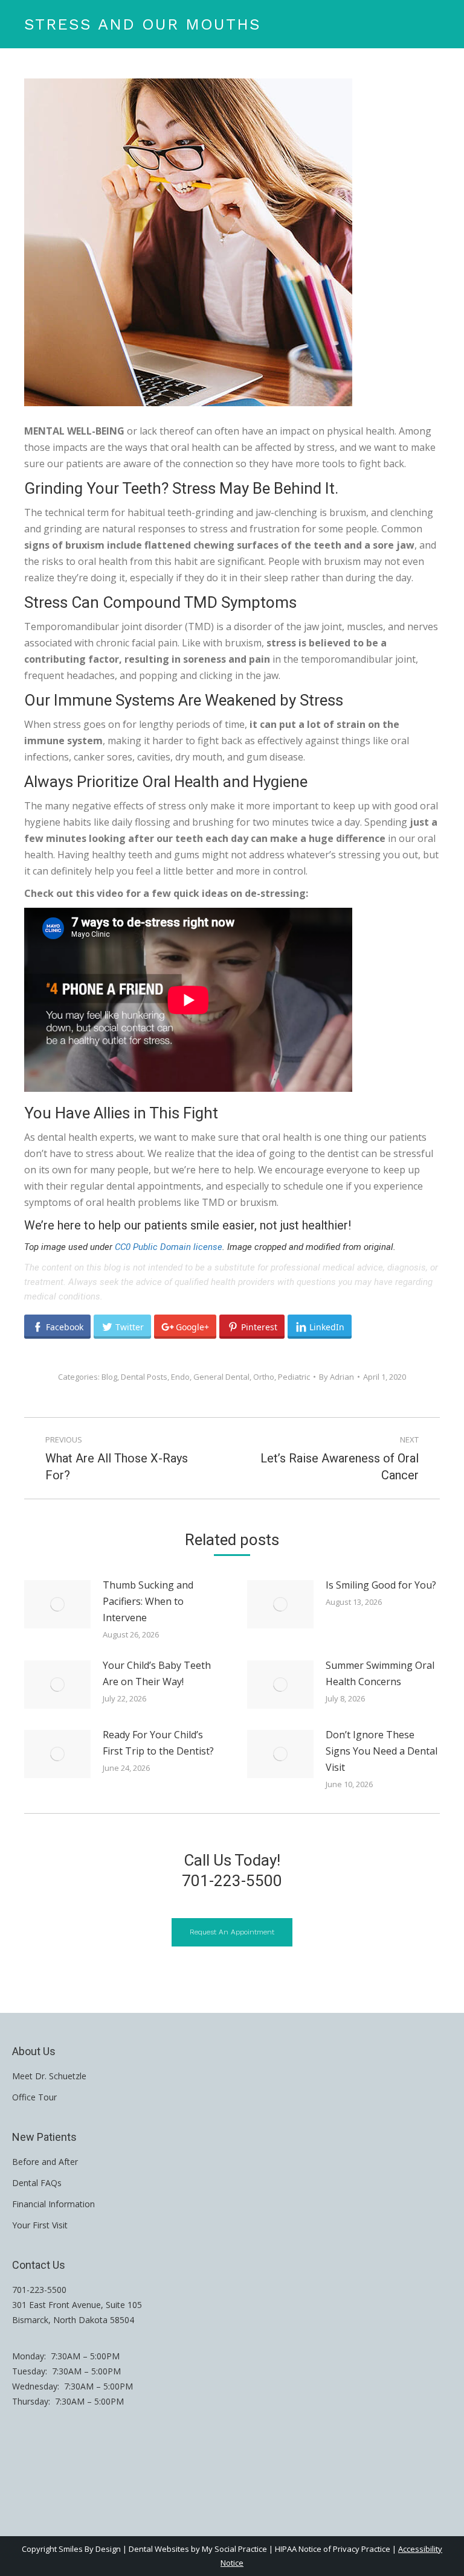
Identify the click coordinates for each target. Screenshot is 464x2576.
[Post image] (57, 1604)
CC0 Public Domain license (169, 1247)
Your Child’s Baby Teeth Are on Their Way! (157, 1673)
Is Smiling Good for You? (381, 1585)
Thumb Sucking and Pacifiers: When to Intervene (148, 1601)
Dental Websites (159, 2549)
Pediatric (294, 1377)
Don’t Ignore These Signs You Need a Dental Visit (382, 1751)
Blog (109, 1377)
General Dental (221, 1377)
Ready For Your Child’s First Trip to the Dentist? (158, 1743)
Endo (180, 1377)
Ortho (264, 1377)
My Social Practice (234, 2549)
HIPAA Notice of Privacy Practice (333, 2549)
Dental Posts (144, 1377)
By (337, 1377)
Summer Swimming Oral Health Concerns (380, 1673)
